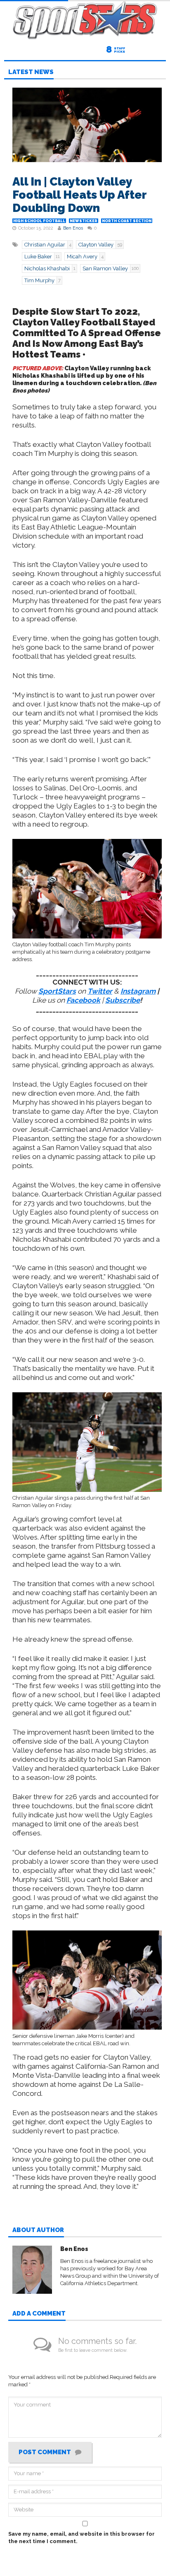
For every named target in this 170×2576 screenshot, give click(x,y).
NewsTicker (84, 221)
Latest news (31, 72)
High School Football (39, 221)
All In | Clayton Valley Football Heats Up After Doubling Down (79, 195)
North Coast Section (127, 221)
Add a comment (39, 2314)
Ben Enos (73, 228)
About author (38, 2230)
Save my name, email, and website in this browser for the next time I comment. (81, 2538)
